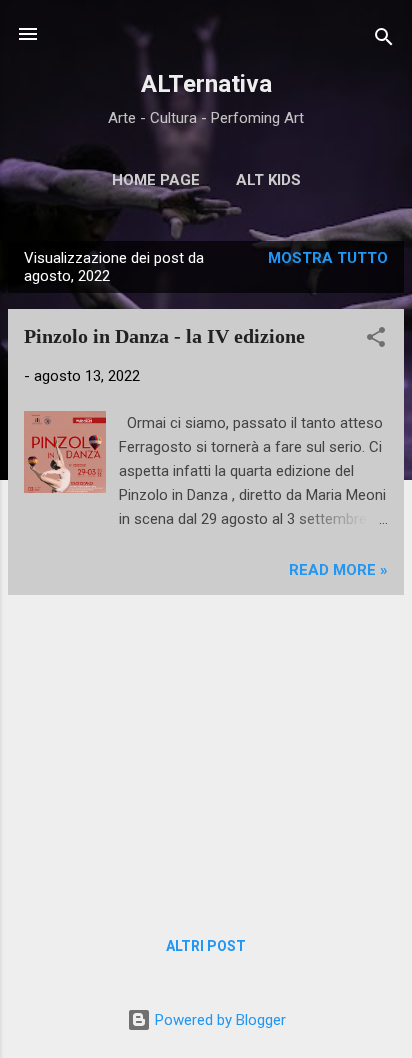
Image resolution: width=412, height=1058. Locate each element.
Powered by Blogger (218, 1020)
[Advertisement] (206, 751)
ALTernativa (206, 84)
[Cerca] (384, 40)
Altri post (206, 946)
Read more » (338, 570)
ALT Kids (268, 180)
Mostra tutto (328, 258)
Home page (156, 180)
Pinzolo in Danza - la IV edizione (164, 336)
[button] (376, 340)
